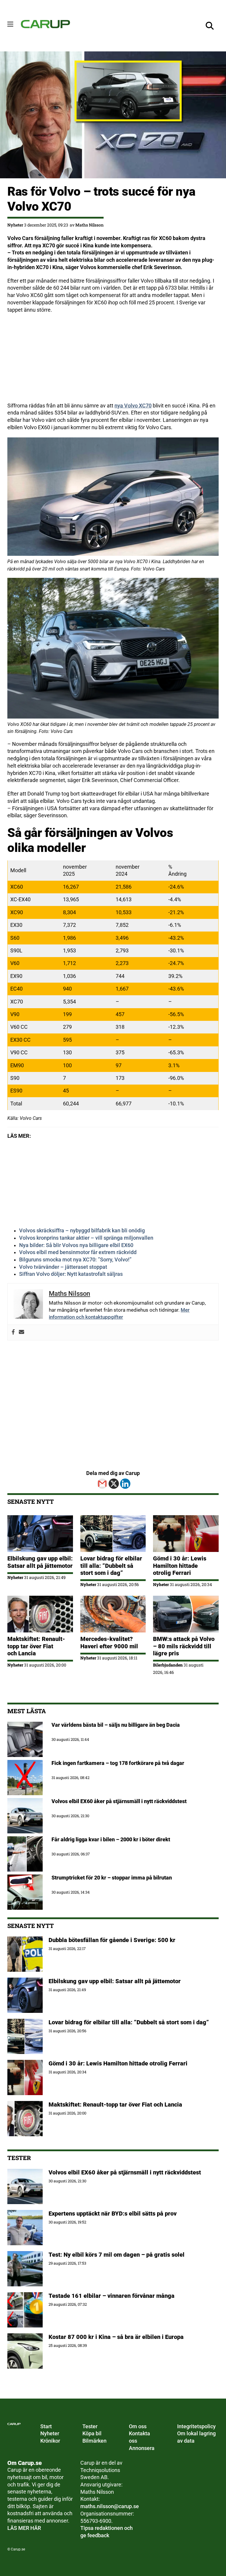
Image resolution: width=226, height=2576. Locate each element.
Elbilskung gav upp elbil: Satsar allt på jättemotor (40, 1562)
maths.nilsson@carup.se (110, 2506)
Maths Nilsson (89, 225)
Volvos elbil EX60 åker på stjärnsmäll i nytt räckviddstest (125, 2172)
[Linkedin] (125, 1484)
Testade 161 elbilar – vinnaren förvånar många (112, 2296)
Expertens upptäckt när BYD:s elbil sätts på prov (113, 2213)
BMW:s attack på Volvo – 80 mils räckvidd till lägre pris (184, 1646)
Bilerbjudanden (168, 1665)
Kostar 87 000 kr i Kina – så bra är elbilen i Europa (116, 2337)
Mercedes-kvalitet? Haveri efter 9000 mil (109, 1642)
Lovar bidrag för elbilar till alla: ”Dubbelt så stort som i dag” (111, 1566)
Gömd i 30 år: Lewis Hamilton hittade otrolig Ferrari (180, 1566)
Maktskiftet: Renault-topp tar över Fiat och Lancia (36, 1646)
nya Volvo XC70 (133, 406)
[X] (114, 1484)
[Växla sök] (210, 26)
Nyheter (15, 225)
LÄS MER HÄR (24, 2528)
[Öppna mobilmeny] (10, 24)
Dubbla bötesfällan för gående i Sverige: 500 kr (112, 1940)
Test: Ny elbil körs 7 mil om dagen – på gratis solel (117, 2255)
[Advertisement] (113, 361)
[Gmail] (102, 1484)
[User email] (21, 1333)
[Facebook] (13, 1333)
